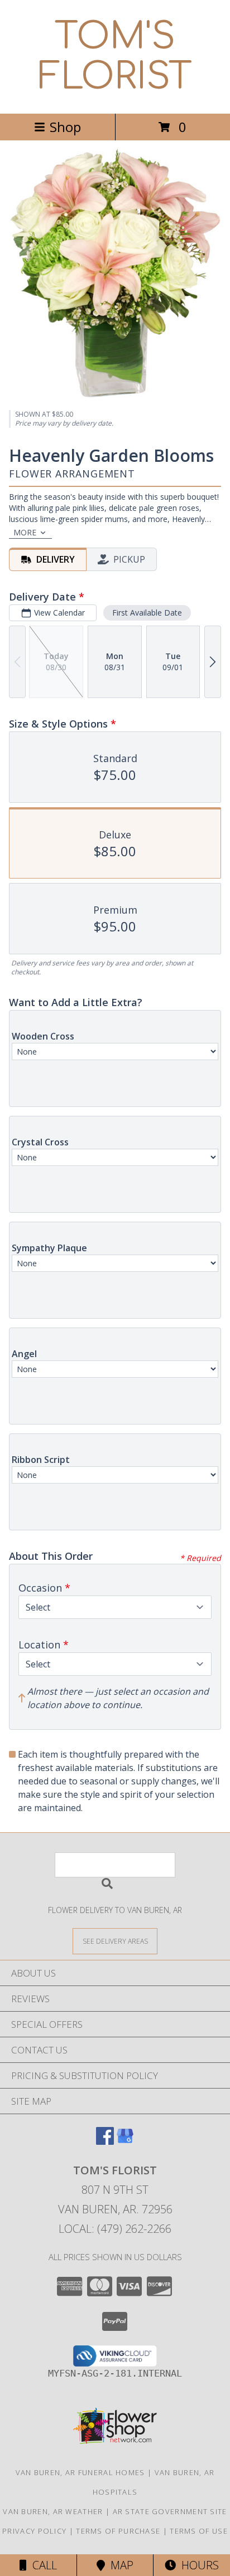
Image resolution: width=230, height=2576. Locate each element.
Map (119, 2565)
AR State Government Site (170, 2511)
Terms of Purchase (118, 2531)
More (25, 532)
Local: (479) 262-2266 (115, 2229)
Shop (65, 127)
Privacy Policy (34, 2531)
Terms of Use (199, 2531)
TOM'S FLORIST (115, 57)
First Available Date (147, 613)
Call (42, 2565)
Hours (197, 2565)
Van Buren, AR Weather (53, 2511)
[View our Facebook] (105, 2141)
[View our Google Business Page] (125, 2141)
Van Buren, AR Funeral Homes (80, 2472)
